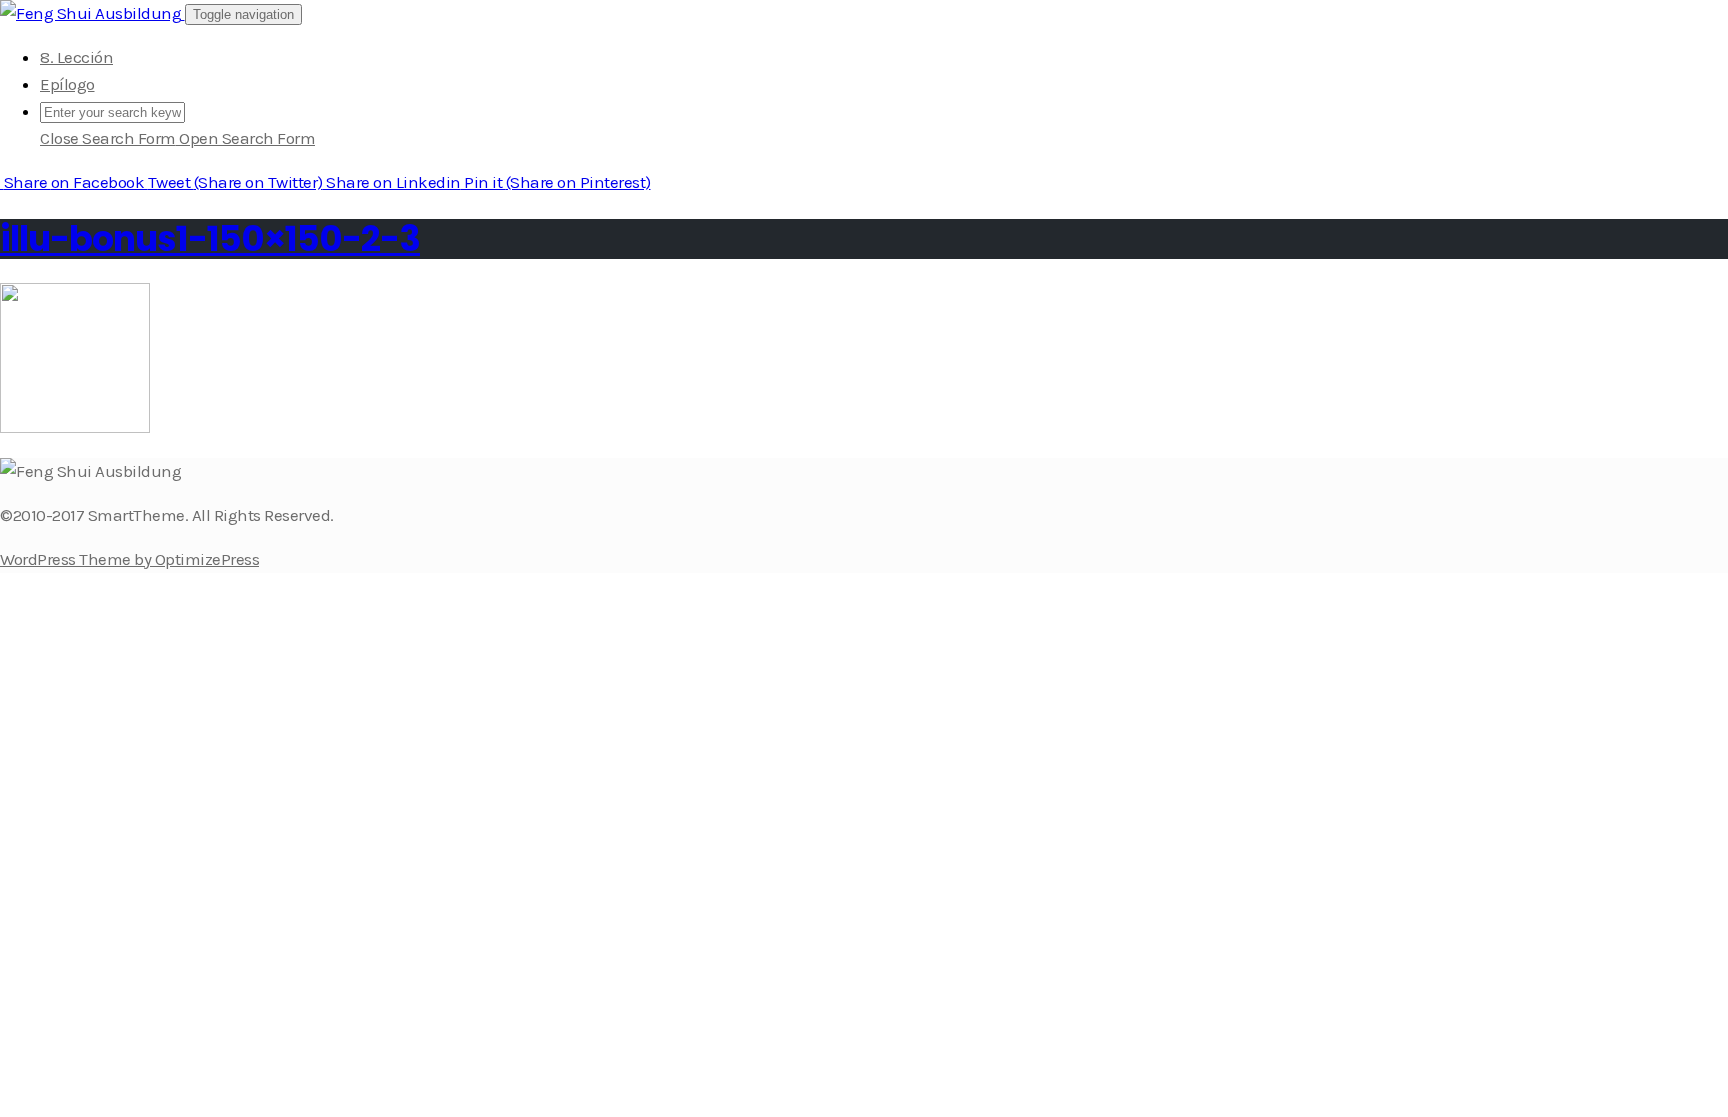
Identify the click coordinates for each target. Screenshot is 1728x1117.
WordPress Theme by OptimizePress (129, 559)
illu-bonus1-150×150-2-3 (210, 238)
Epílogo (67, 84)
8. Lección (76, 57)
